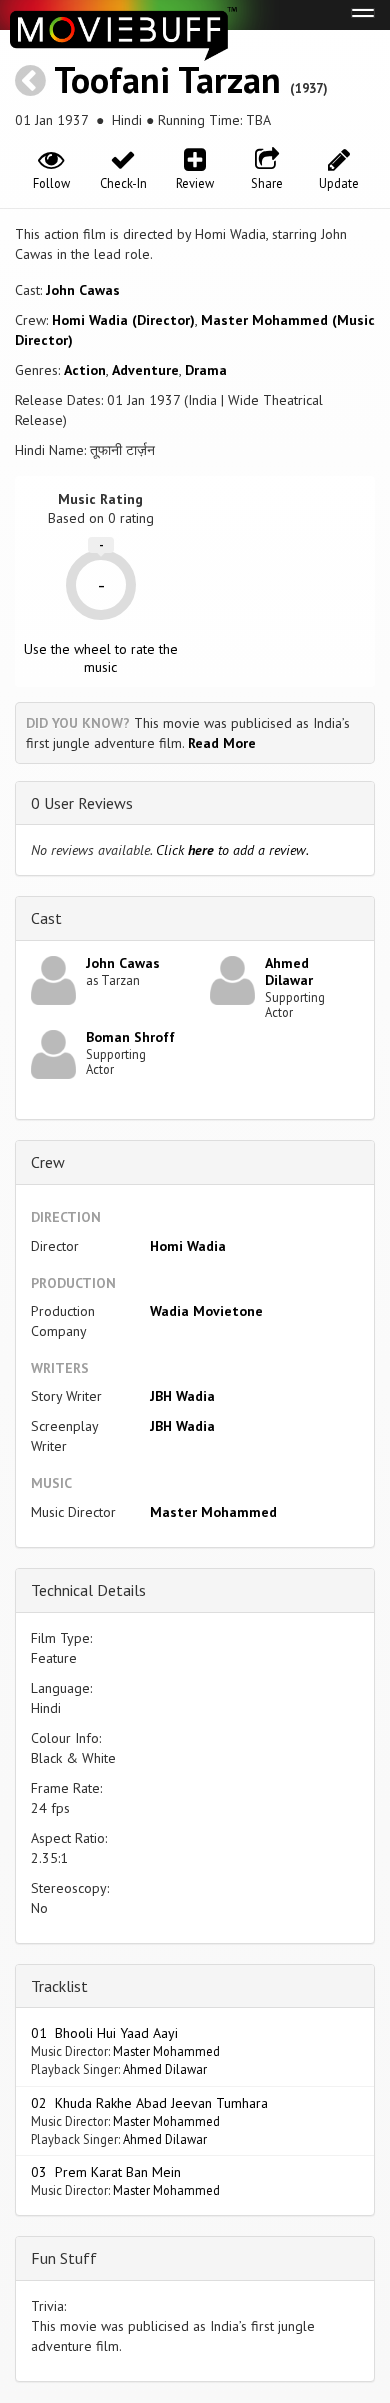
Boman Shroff (130, 1037)
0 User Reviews (82, 803)
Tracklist (59, 1986)
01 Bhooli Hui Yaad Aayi (104, 2033)
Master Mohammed (213, 1512)
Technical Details (88, 1590)
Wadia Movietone (206, 1311)
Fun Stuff (64, 2258)
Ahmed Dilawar (289, 971)
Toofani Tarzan (167, 79)
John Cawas (83, 290)
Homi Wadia (188, 1246)
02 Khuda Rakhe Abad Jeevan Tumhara (149, 2103)
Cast (46, 918)
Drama (206, 370)
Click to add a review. (232, 850)
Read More (222, 743)
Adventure (145, 370)
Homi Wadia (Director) (123, 320)
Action (85, 370)
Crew (48, 1162)
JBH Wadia (182, 1396)
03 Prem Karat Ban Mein (106, 2172)
